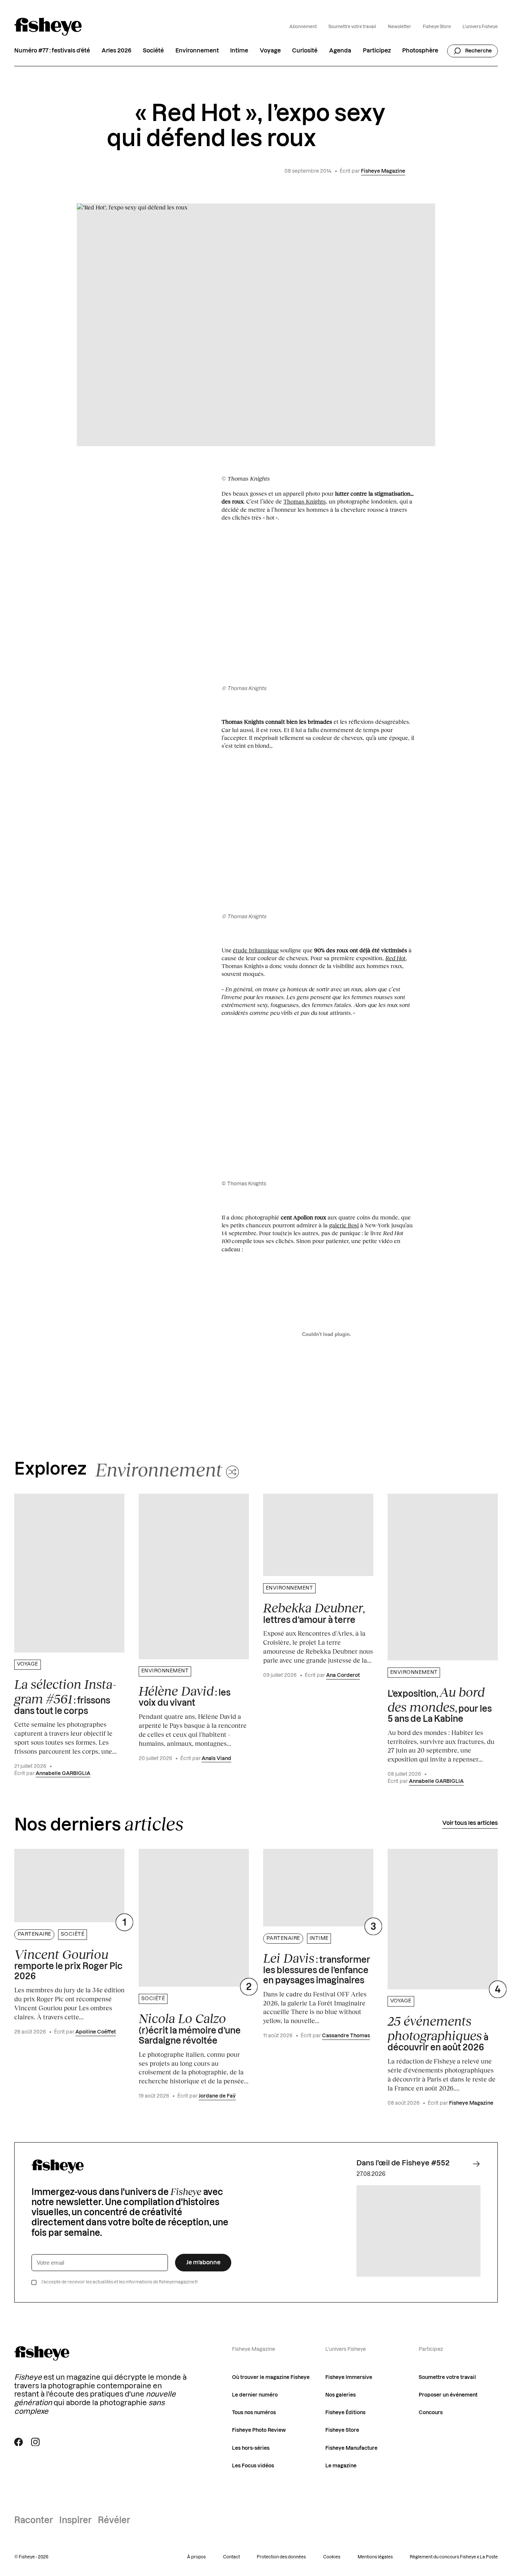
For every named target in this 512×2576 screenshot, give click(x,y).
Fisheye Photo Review (259, 2430)
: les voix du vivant (185, 1695)
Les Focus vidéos (253, 2466)
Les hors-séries (251, 2448)
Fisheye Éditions (345, 2413)
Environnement (197, 51)
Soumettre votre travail (352, 27)
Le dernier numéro (255, 2395)
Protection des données (281, 2557)
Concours (431, 2413)
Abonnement (303, 27)
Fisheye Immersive (349, 2377)
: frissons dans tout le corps (65, 1696)
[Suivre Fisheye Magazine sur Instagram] (35, 2442)
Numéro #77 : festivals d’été (52, 51)
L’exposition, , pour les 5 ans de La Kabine (440, 1704)
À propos (196, 2557)
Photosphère (420, 51)
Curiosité (305, 51)
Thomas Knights (305, 501)
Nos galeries (341, 2395)
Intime (239, 51)
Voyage (270, 51)
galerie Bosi (344, 1225)
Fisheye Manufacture (351, 2448)
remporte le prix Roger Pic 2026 (68, 1964)
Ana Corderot (343, 1675)
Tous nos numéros (254, 2413)
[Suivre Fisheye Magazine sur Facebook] (19, 2442)
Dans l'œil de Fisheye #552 (403, 2163)
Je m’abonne (203, 2263)
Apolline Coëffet (96, 2032)
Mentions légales (375, 2557)
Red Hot (395, 958)
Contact (231, 2557)
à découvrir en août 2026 (438, 2033)
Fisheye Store (437, 27)
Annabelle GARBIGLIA (63, 1774)
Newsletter (400, 27)
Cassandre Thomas (346, 2036)
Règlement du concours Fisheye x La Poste (454, 2557)
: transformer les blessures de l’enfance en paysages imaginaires (317, 1968)
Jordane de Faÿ (217, 2096)
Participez (377, 51)
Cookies (332, 2557)
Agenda (340, 51)
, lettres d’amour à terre (314, 1612)
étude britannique (256, 950)
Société (153, 51)
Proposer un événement (448, 2395)
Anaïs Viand (216, 1759)
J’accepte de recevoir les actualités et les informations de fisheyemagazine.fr (120, 2282)
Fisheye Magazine (383, 171)
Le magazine (341, 2466)
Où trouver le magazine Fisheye (271, 2377)
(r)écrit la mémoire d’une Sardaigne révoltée (190, 2028)
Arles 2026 (117, 51)
